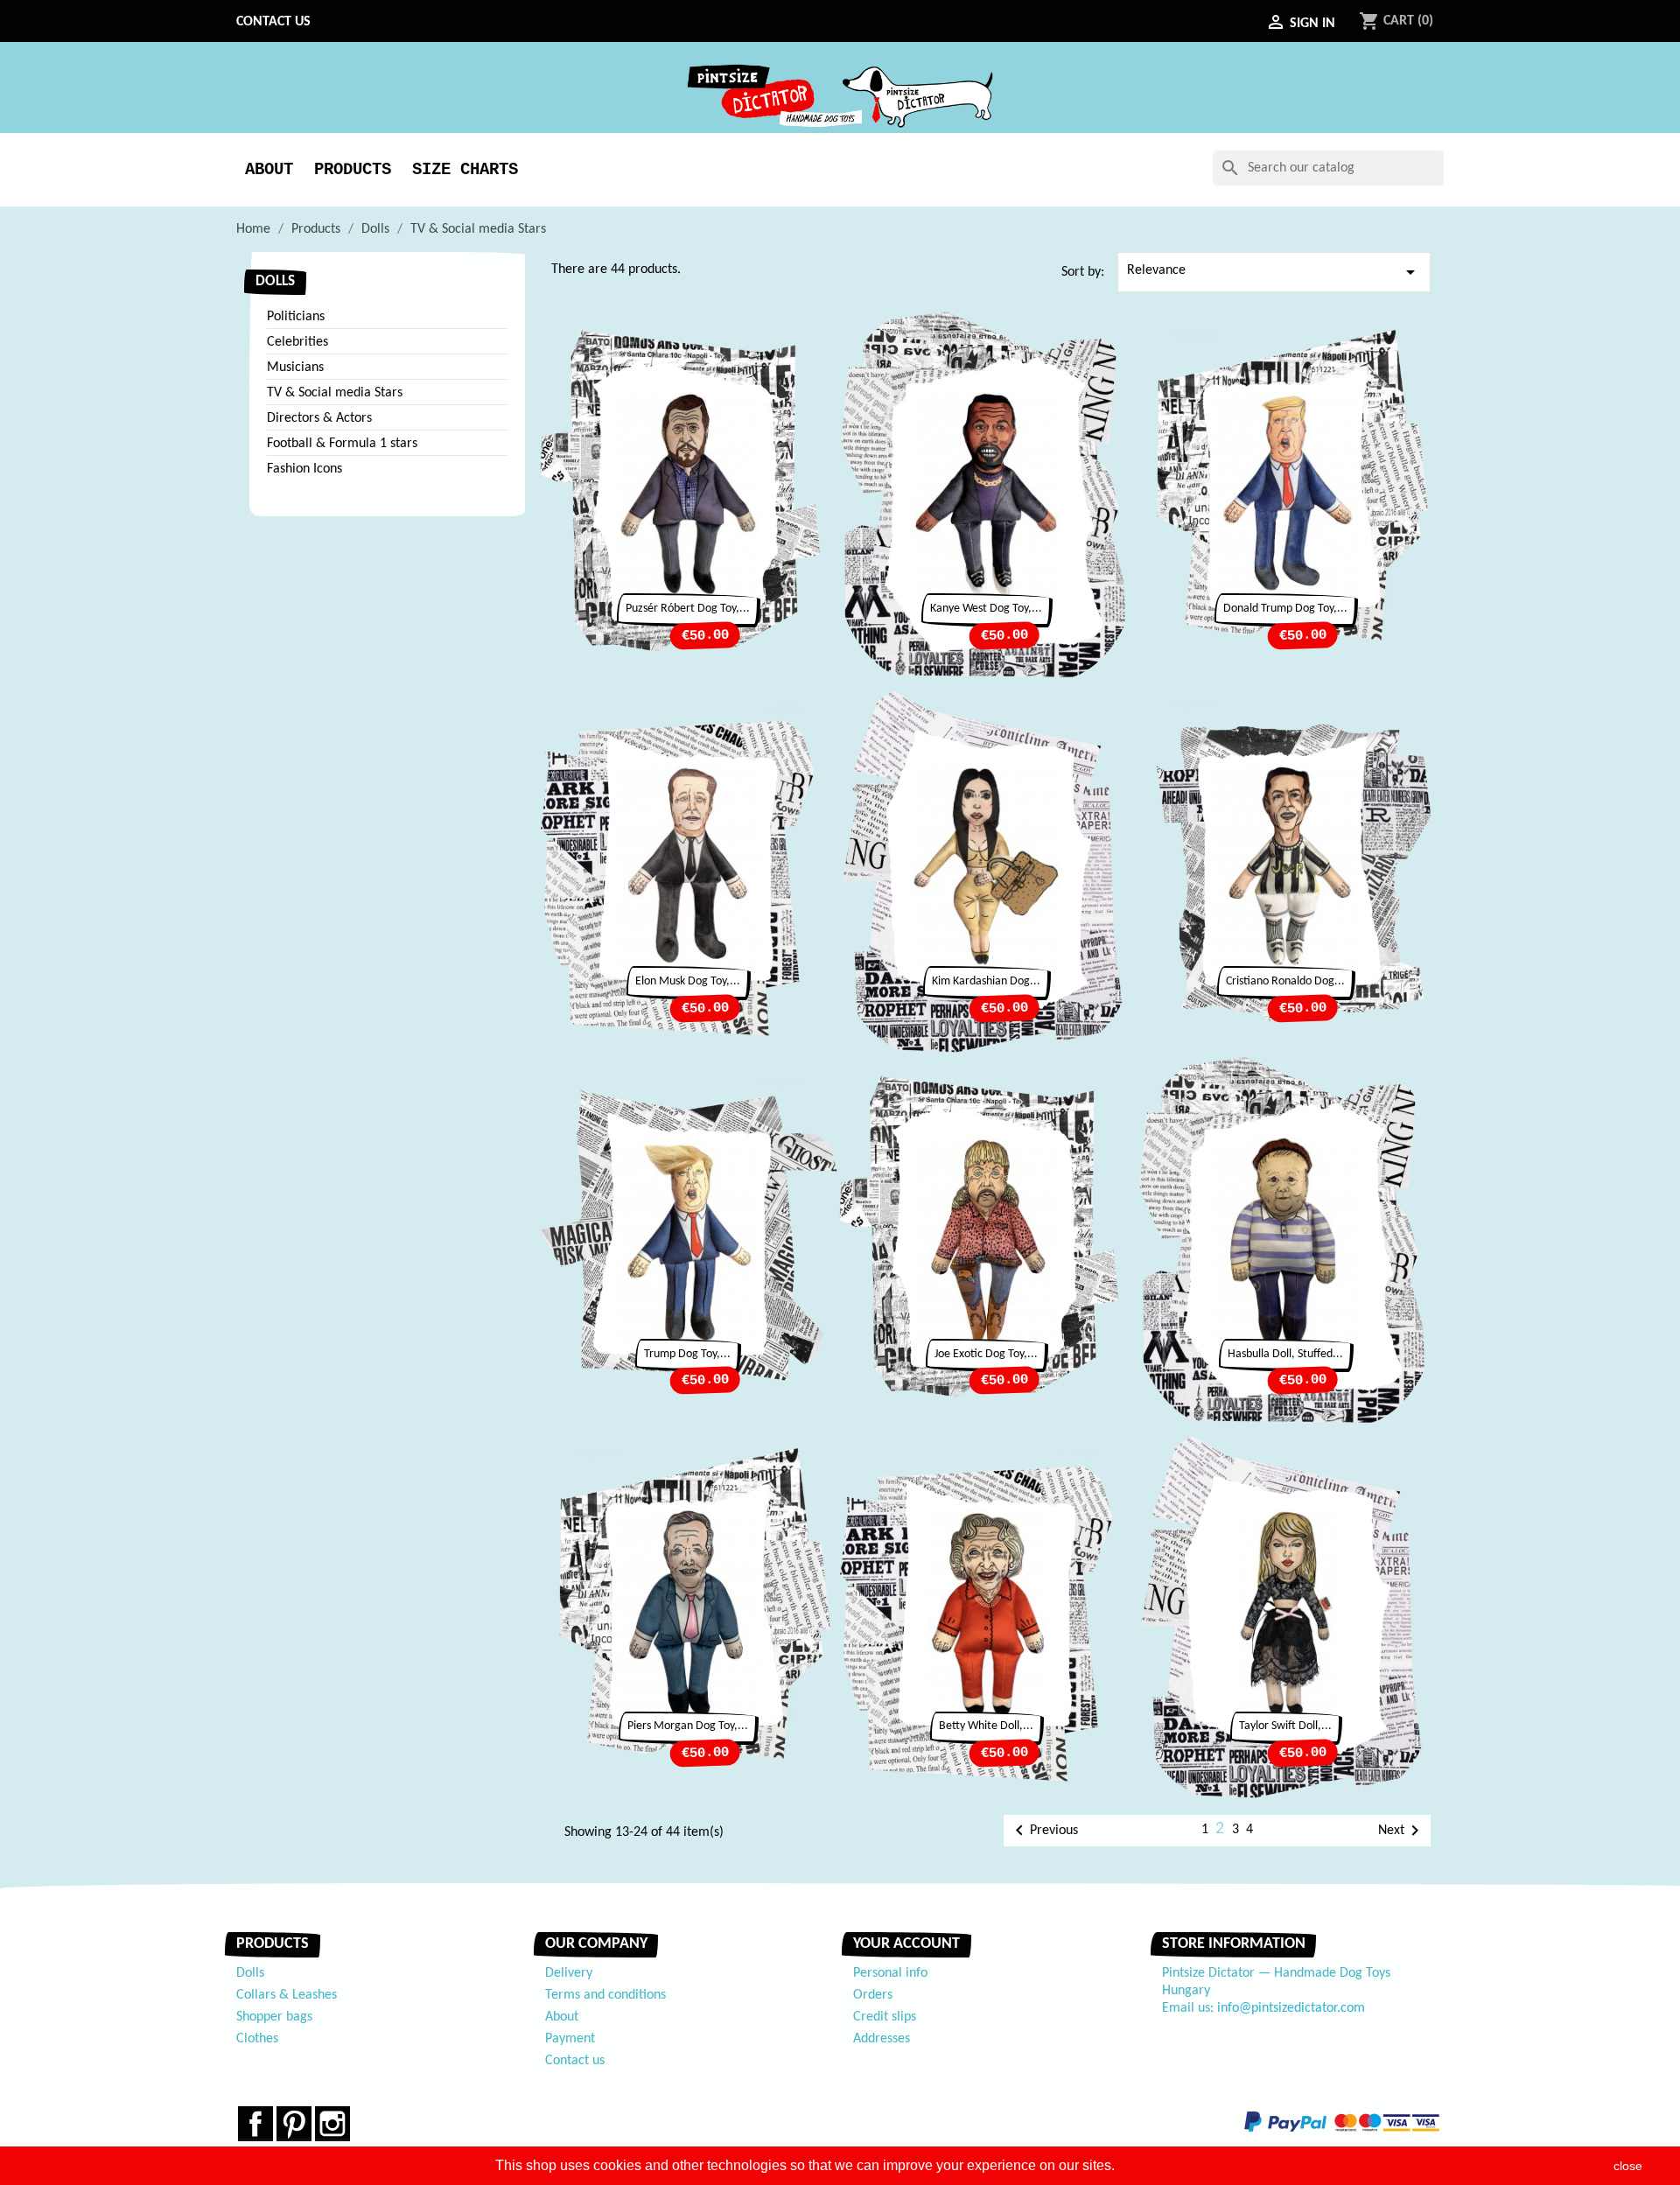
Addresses (882, 2039)
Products (353, 170)
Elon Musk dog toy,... (688, 981)
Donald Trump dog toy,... (1285, 609)
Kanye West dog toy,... (986, 609)
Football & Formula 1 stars (342, 444)
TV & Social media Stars (335, 393)
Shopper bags (274, 2017)
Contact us (273, 22)
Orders (873, 1995)
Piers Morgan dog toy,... (688, 1726)
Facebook (255, 2124)
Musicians (295, 368)
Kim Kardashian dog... (986, 981)
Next (1402, 1831)
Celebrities (297, 342)
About (269, 170)
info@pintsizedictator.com (1291, 2008)
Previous (1043, 1831)
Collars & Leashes (287, 1995)
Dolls (275, 281)
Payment (570, 2039)
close (1628, 2166)
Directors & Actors (319, 418)
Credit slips (885, 2017)
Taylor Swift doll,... (1285, 1726)
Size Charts (465, 170)
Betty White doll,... (986, 1726)
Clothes (257, 2039)
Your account (906, 1944)
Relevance (1274, 272)
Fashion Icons (304, 469)
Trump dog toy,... (687, 1354)
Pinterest (294, 2124)
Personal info (890, 1973)
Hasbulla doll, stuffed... (1285, 1354)
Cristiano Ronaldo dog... (1285, 981)
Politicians (296, 317)
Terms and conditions (605, 1995)
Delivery (569, 1973)
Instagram (332, 2124)
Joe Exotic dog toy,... (986, 1354)
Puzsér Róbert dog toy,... (688, 609)
